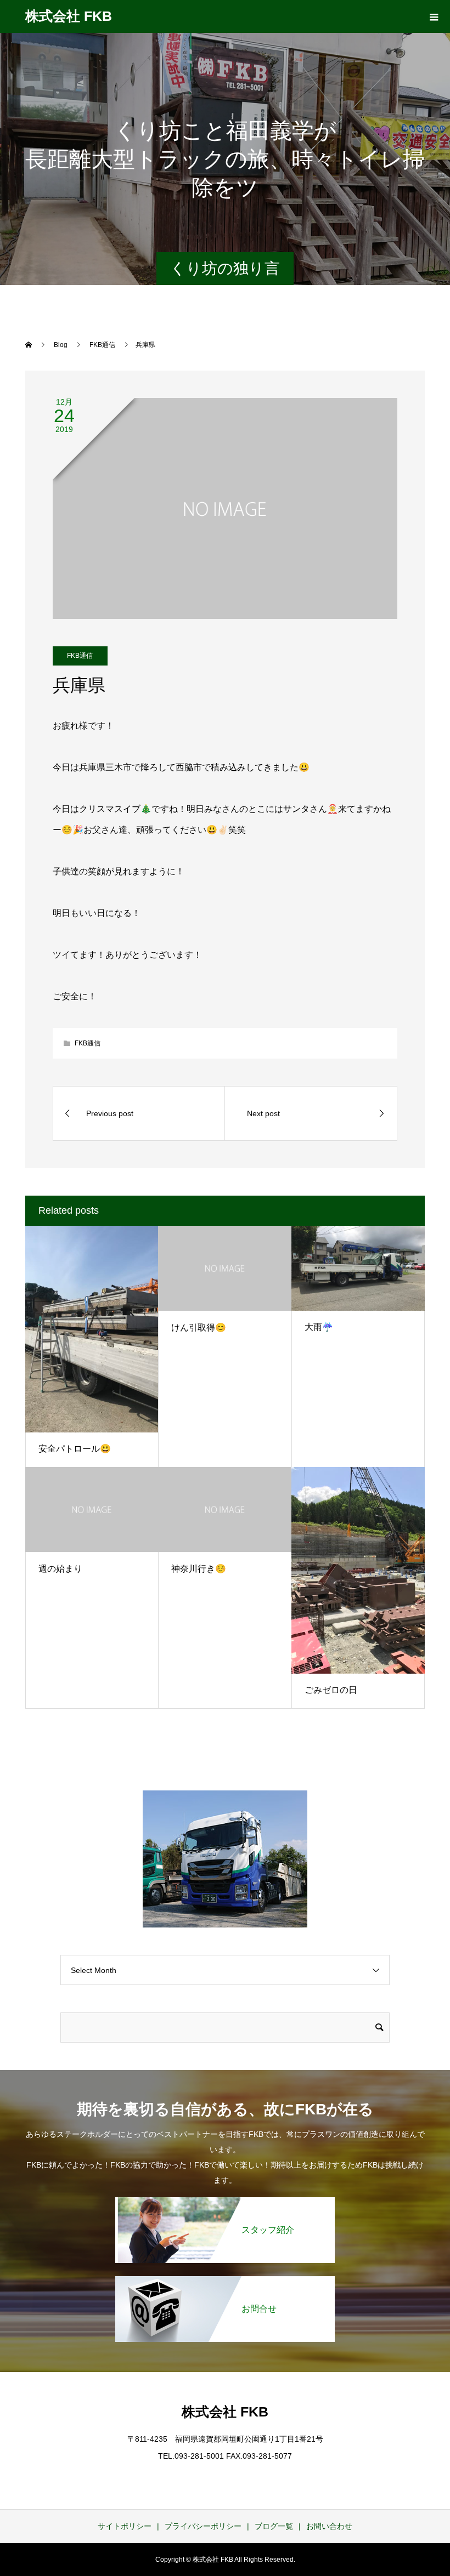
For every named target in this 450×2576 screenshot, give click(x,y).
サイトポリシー (125, 2526)
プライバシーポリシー (203, 2526)
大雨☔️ (319, 1327)
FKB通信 (80, 656)
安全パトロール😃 (75, 1449)
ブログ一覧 (274, 2526)
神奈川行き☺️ (199, 1569)
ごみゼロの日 (331, 1690)
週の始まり (60, 1569)
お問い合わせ (329, 2526)
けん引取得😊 (199, 1327)
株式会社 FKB (69, 16)
